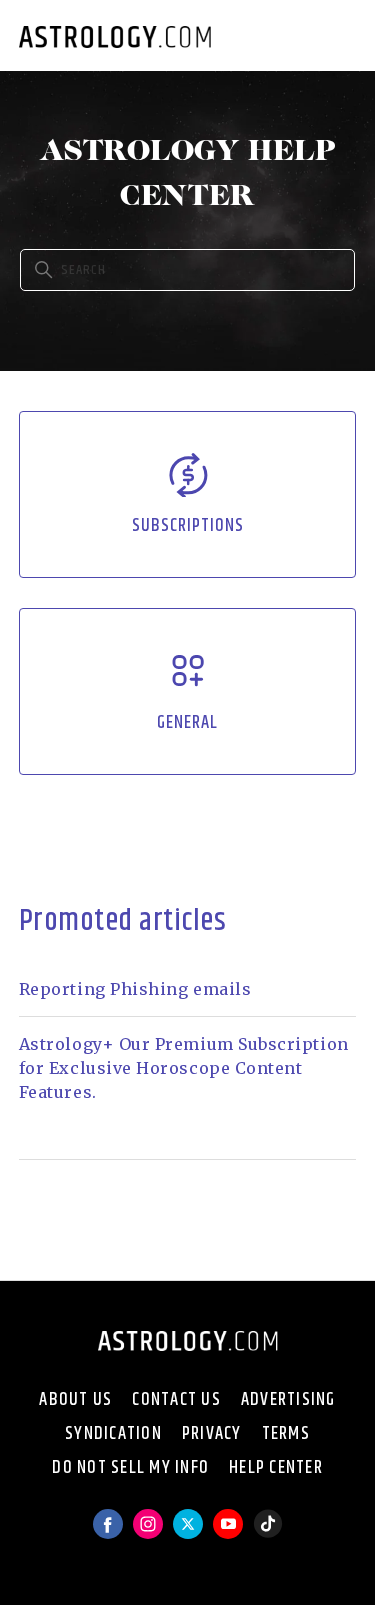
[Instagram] (148, 1533)
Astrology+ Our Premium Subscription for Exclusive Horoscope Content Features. (184, 1068)
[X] (188, 1533)
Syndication (113, 1434)
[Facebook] (108, 1533)
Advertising (288, 1400)
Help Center (276, 1468)
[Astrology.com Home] (115, 35)
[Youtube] (228, 1533)
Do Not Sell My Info (130, 1468)
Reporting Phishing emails (135, 989)
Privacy (212, 1434)
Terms (286, 1434)
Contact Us (176, 1400)
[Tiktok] (268, 1533)
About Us (75, 1400)
